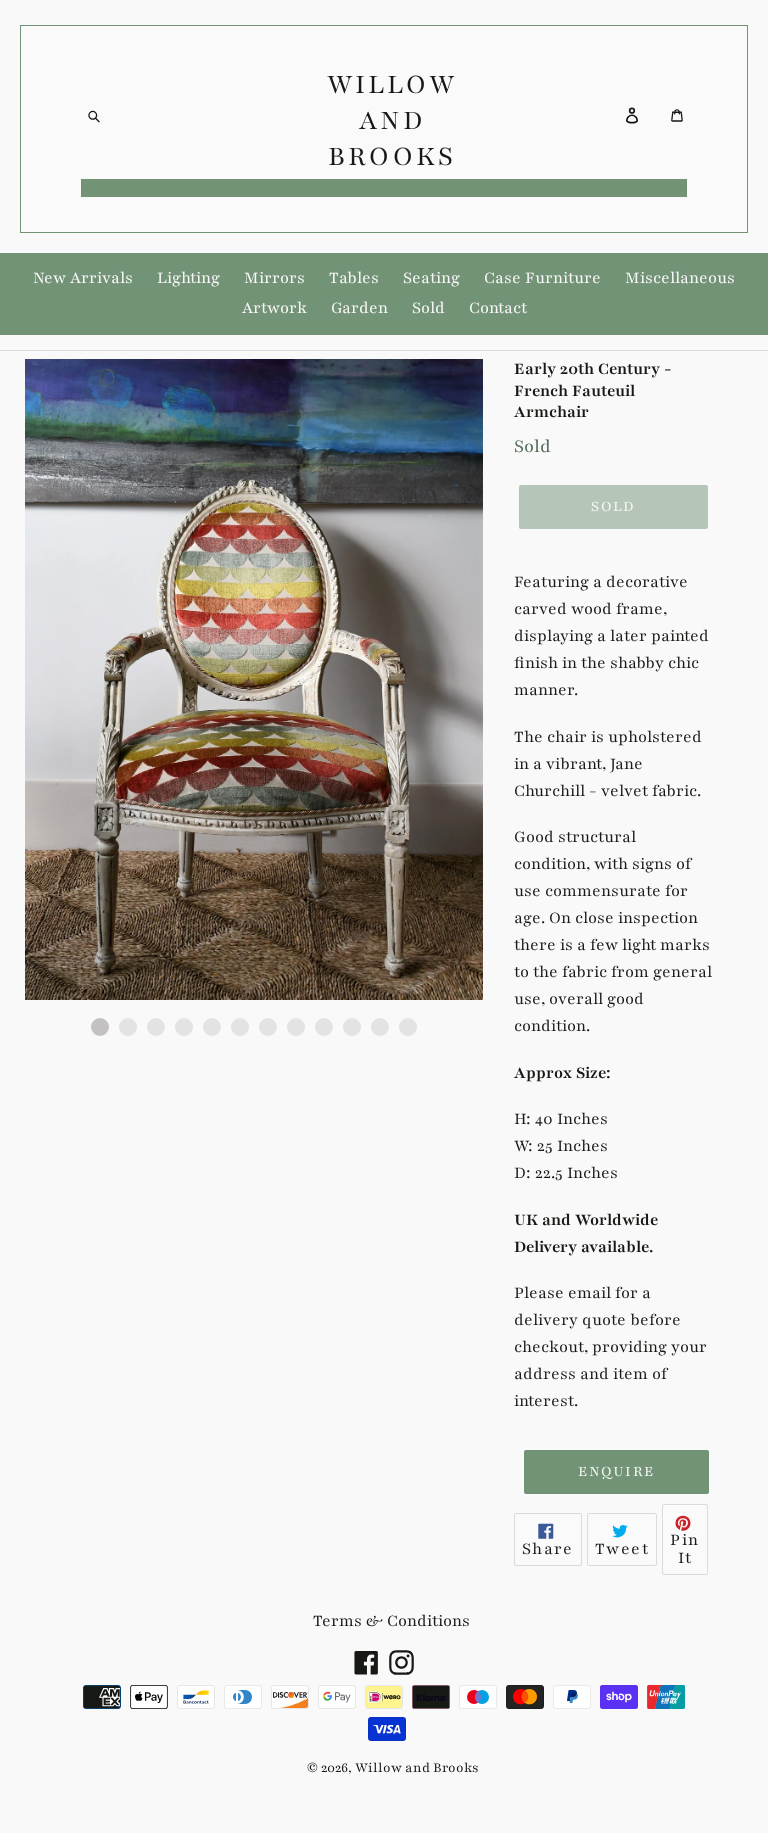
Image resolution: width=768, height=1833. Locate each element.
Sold (428, 308)
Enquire (616, 1471)
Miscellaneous (680, 278)
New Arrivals (83, 278)
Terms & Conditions (391, 1621)
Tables (354, 278)
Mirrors (274, 278)
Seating (431, 278)
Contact (498, 308)
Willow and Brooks (392, 120)
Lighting (188, 278)
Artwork (274, 308)
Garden (359, 308)
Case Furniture (542, 278)
